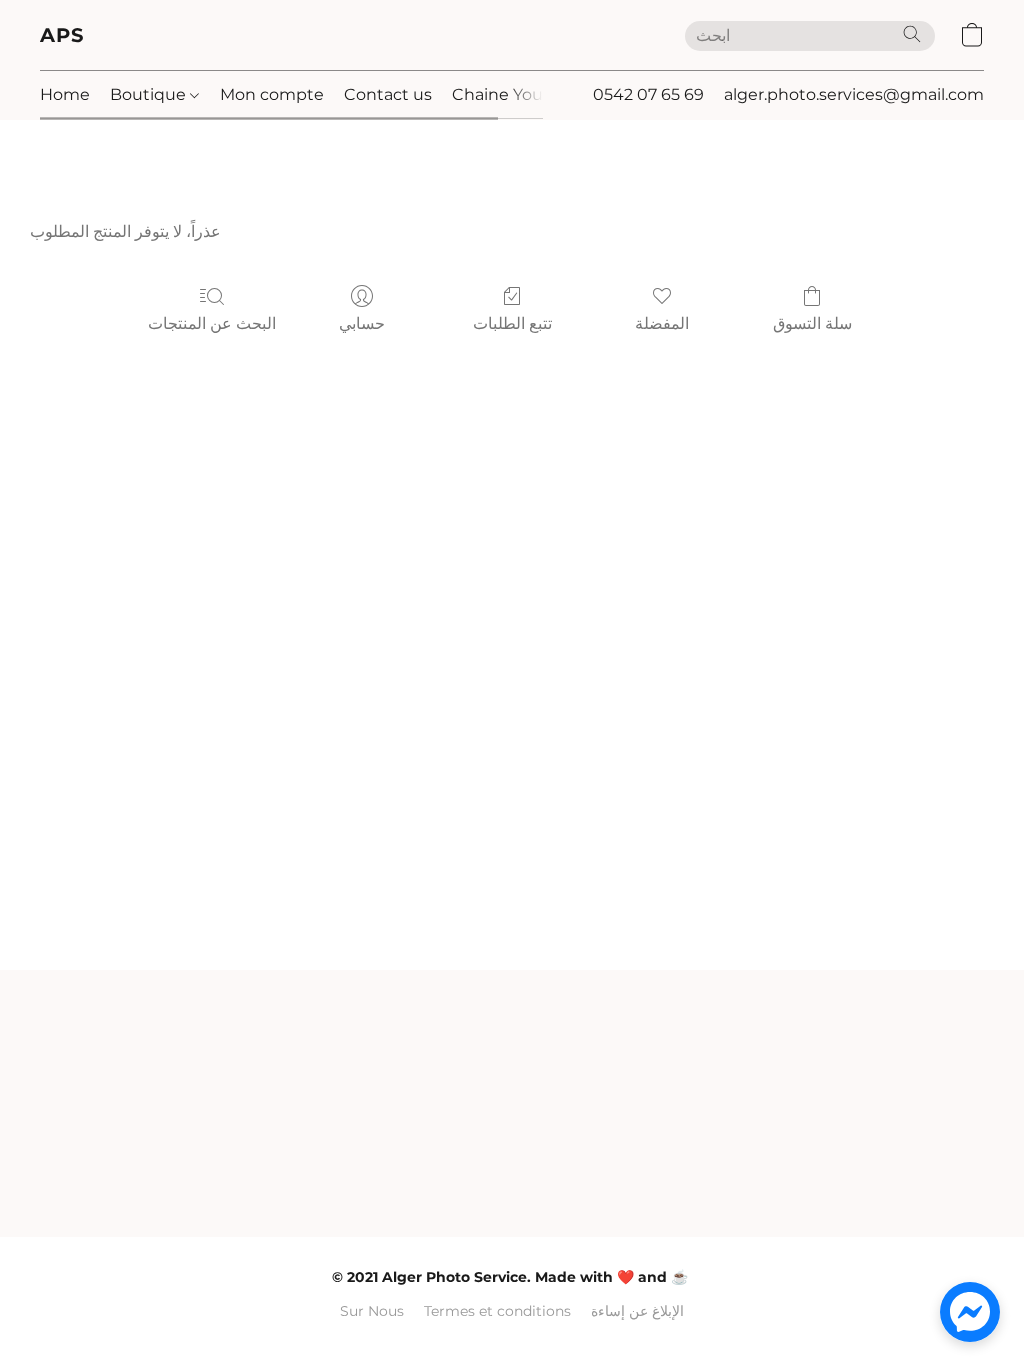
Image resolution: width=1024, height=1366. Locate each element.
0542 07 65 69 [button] (648, 94)
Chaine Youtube (517, 94)
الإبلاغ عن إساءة (637, 1311)
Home (65, 94)
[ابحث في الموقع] (912, 34)
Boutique (150, 94)
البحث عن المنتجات (212, 323)
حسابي (362, 323)
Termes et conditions (497, 1311)
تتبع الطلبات (512, 323)
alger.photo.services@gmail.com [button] (854, 94)
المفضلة (662, 323)
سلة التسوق (812, 323)
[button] (62, 35)
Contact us (388, 94)
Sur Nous (372, 1311)
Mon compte (272, 94)
